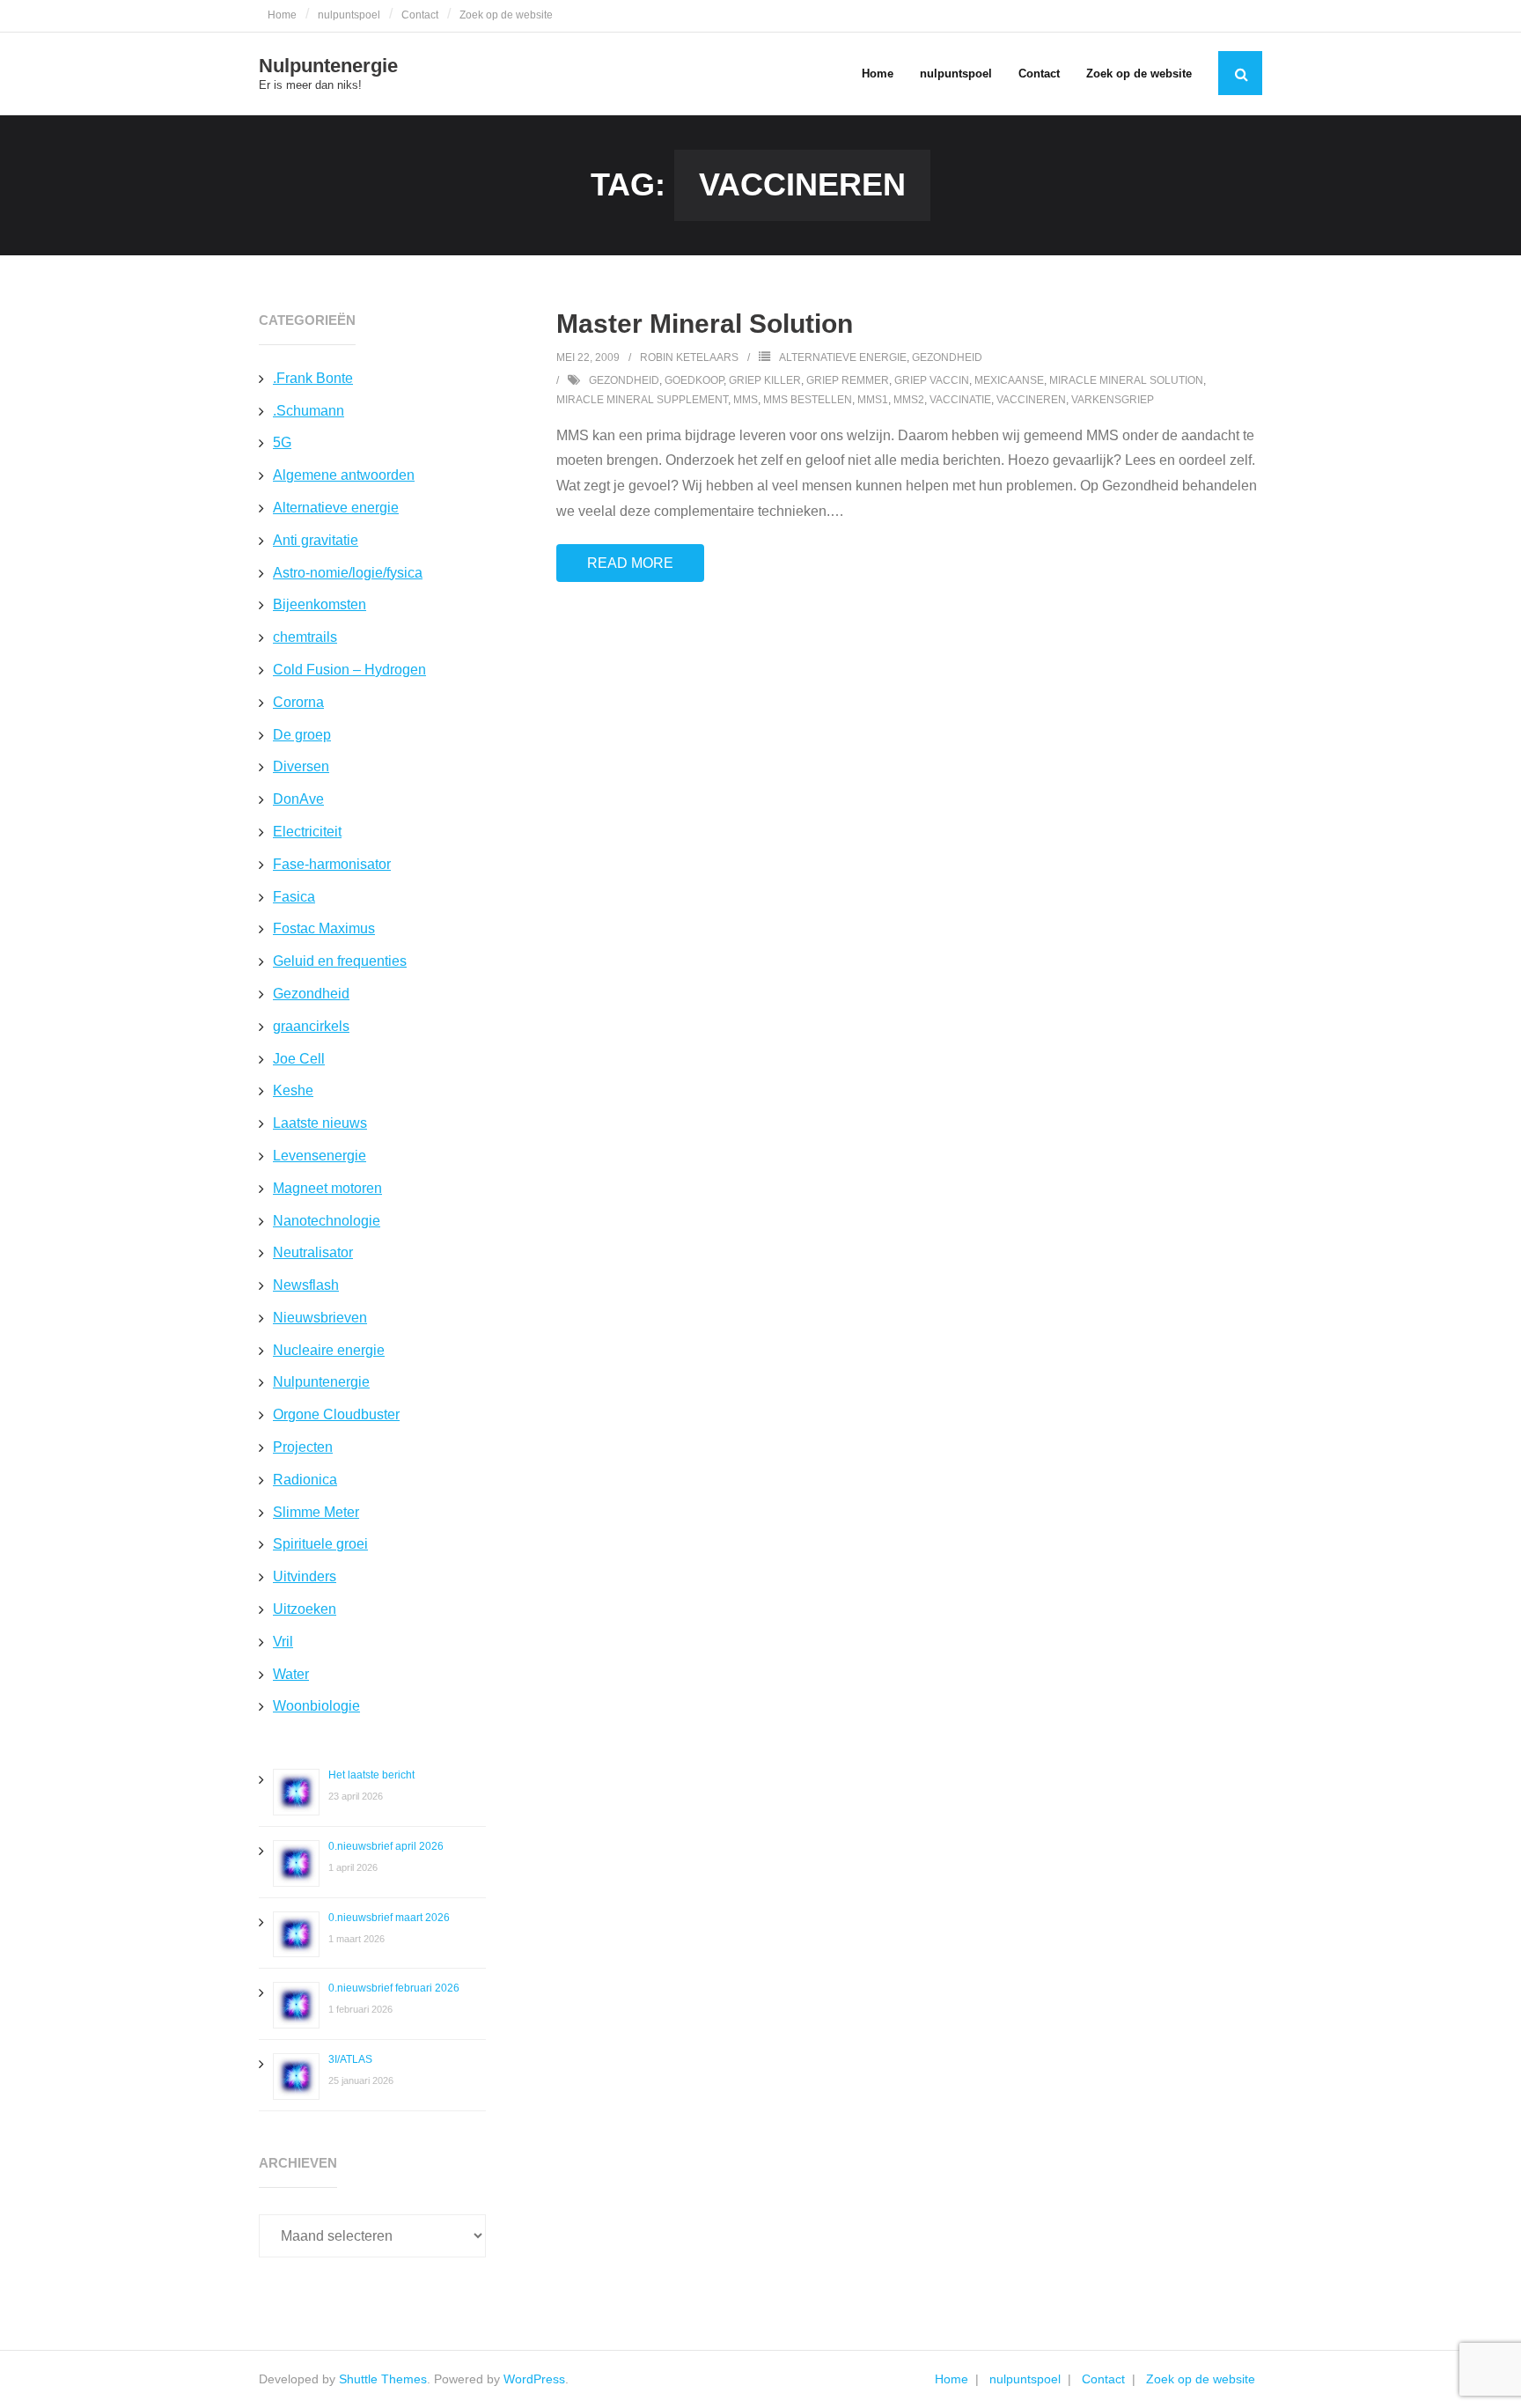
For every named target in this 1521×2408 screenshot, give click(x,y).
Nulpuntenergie (321, 1382)
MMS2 (909, 400)
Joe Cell (299, 1059)
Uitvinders (305, 1576)
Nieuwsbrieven (320, 1318)
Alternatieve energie (843, 357)
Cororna (298, 702)
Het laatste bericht (371, 1775)
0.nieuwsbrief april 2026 (386, 1846)
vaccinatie (960, 400)
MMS (746, 400)
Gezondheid (947, 357)
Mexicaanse (1009, 380)
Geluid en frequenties (340, 961)
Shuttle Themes (383, 2379)
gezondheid (624, 380)
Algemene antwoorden (344, 475)
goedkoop (694, 380)
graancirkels (311, 1026)
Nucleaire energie (329, 1350)
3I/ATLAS (350, 2059)
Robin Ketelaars (689, 357)
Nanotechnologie (327, 1221)
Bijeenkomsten (320, 604)
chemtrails (305, 637)
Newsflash (306, 1285)
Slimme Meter (316, 1512)
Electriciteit (307, 832)
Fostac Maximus (324, 928)
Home (282, 15)
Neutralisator (313, 1252)
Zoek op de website (506, 15)
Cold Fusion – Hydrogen (349, 670)
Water (291, 1674)
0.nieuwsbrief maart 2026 (389, 1918)
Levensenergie (320, 1156)
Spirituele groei (320, 1544)
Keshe (293, 1090)
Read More (630, 563)
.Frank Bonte (313, 378)
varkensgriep (1113, 400)
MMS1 (873, 400)
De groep (302, 735)
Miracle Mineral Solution (1126, 380)
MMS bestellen (808, 400)
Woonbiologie (316, 1706)
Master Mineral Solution (705, 324)
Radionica (305, 1480)
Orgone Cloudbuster (336, 1414)
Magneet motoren (327, 1188)
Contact (420, 15)
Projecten (303, 1447)
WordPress (534, 2379)
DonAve (298, 799)
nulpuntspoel (349, 15)
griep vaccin (932, 380)
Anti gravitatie (316, 540)
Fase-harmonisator (332, 864)
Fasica (294, 897)
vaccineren (1031, 400)
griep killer (765, 380)
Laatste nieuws (320, 1123)
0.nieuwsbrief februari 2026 (394, 1988)
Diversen (301, 766)
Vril (283, 1642)
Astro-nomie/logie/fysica (348, 573)
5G (282, 442)
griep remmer (848, 380)
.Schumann (309, 411)
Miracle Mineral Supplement (642, 400)
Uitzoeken (305, 1609)
